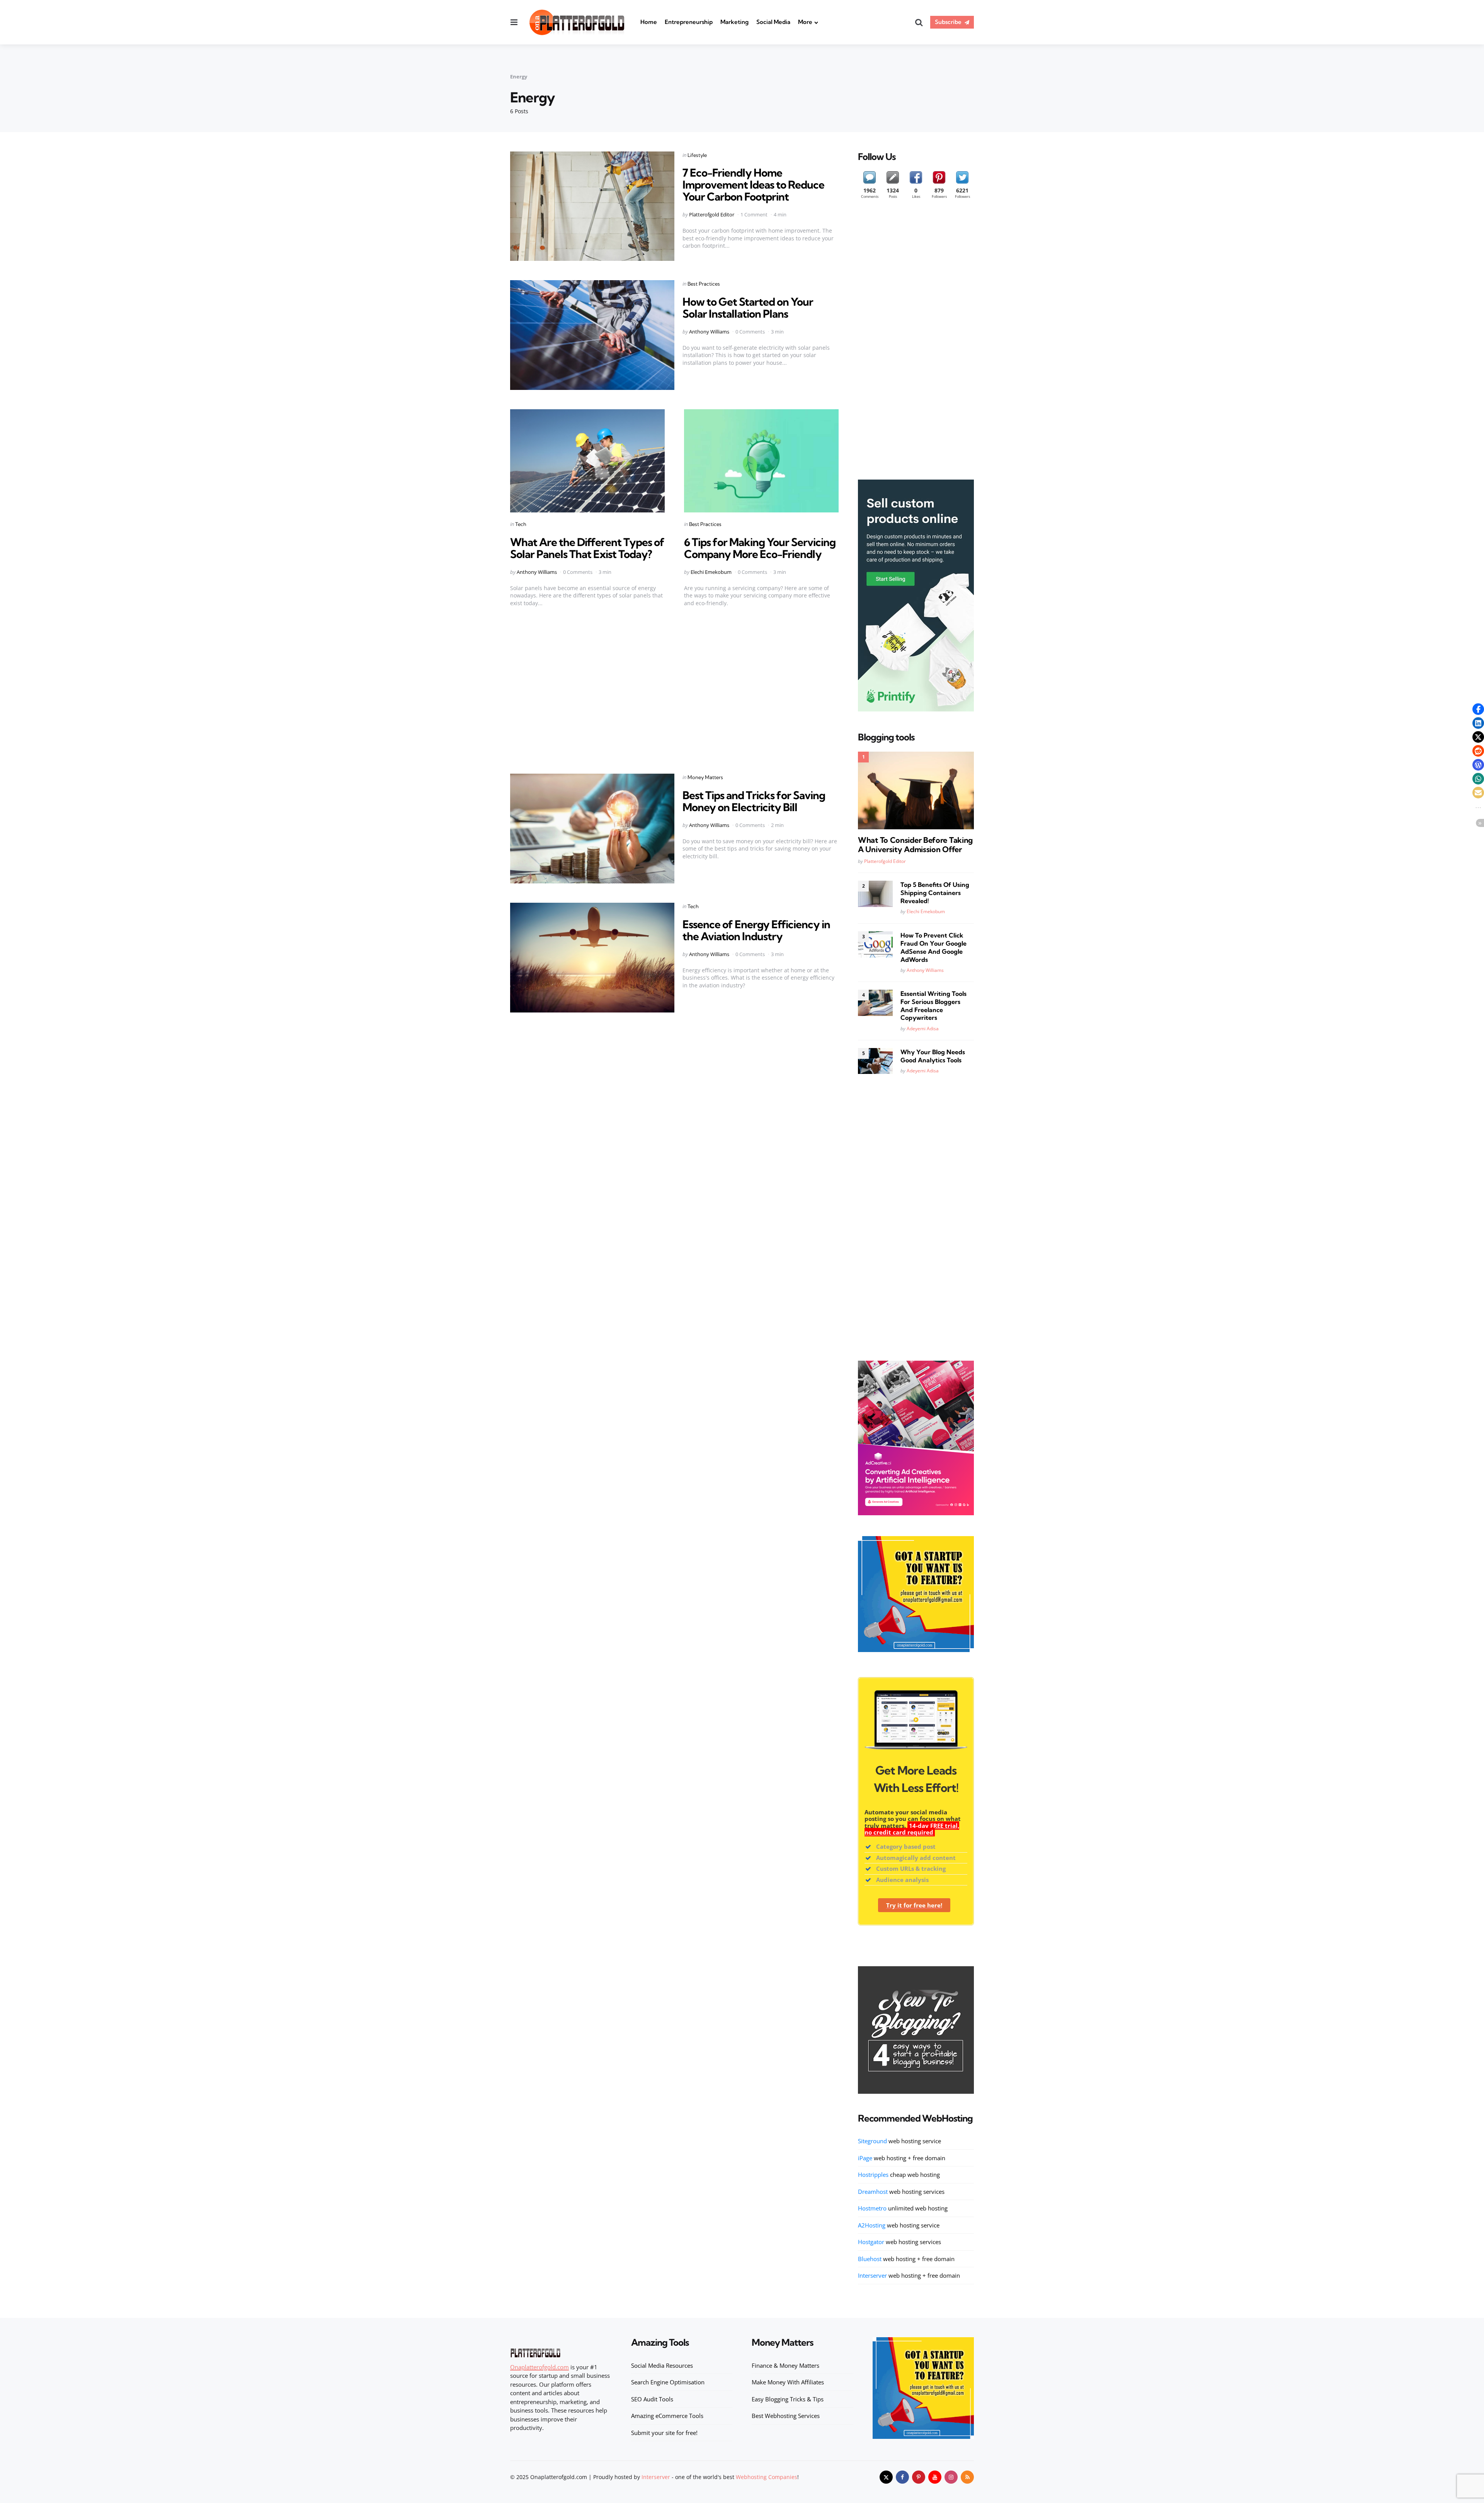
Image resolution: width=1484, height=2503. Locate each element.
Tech (521, 524)
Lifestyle (697, 155)
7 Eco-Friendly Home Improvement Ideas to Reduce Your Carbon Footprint (753, 185)
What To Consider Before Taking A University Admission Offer (915, 845)
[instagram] (951, 2477)
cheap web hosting (899, 2175)
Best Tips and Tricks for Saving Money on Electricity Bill (754, 801)
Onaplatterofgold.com (539, 2367)
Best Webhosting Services (786, 2416)
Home (649, 22)
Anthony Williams (709, 332)
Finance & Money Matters (785, 2365)
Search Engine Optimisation (668, 2382)
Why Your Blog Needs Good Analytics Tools (933, 1056)
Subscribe (948, 22)
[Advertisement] (674, 694)
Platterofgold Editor (712, 214)
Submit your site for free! (664, 2433)
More (805, 22)
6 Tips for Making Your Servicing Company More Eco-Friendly (760, 548)
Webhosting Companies (767, 2477)
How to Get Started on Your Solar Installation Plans (748, 308)
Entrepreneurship (689, 22)
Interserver (656, 2477)
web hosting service (899, 2141)
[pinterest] (919, 2477)
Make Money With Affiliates (788, 2382)
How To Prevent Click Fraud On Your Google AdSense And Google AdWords (933, 947)
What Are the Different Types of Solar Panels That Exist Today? (587, 548)
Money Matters (705, 777)
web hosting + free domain (902, 2158)
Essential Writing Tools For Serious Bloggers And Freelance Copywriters (933, 1006)
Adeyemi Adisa (923, 1029)
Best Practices (704, 284)
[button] (1478, 709)
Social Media (773, 22)
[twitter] (886, 2477)
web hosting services (901, 2192)
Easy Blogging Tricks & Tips (788, 2399)
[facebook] (902, 2477)
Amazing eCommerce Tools (667, 2416)
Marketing (734, 22)
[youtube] (935, 2477)
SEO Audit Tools (652, 2399)
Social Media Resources (662, 2365)
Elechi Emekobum (711, 572)
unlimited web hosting (903, 2208)
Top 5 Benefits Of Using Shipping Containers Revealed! (935, 893)
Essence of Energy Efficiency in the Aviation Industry (756, 930)
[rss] (967, 2477)
